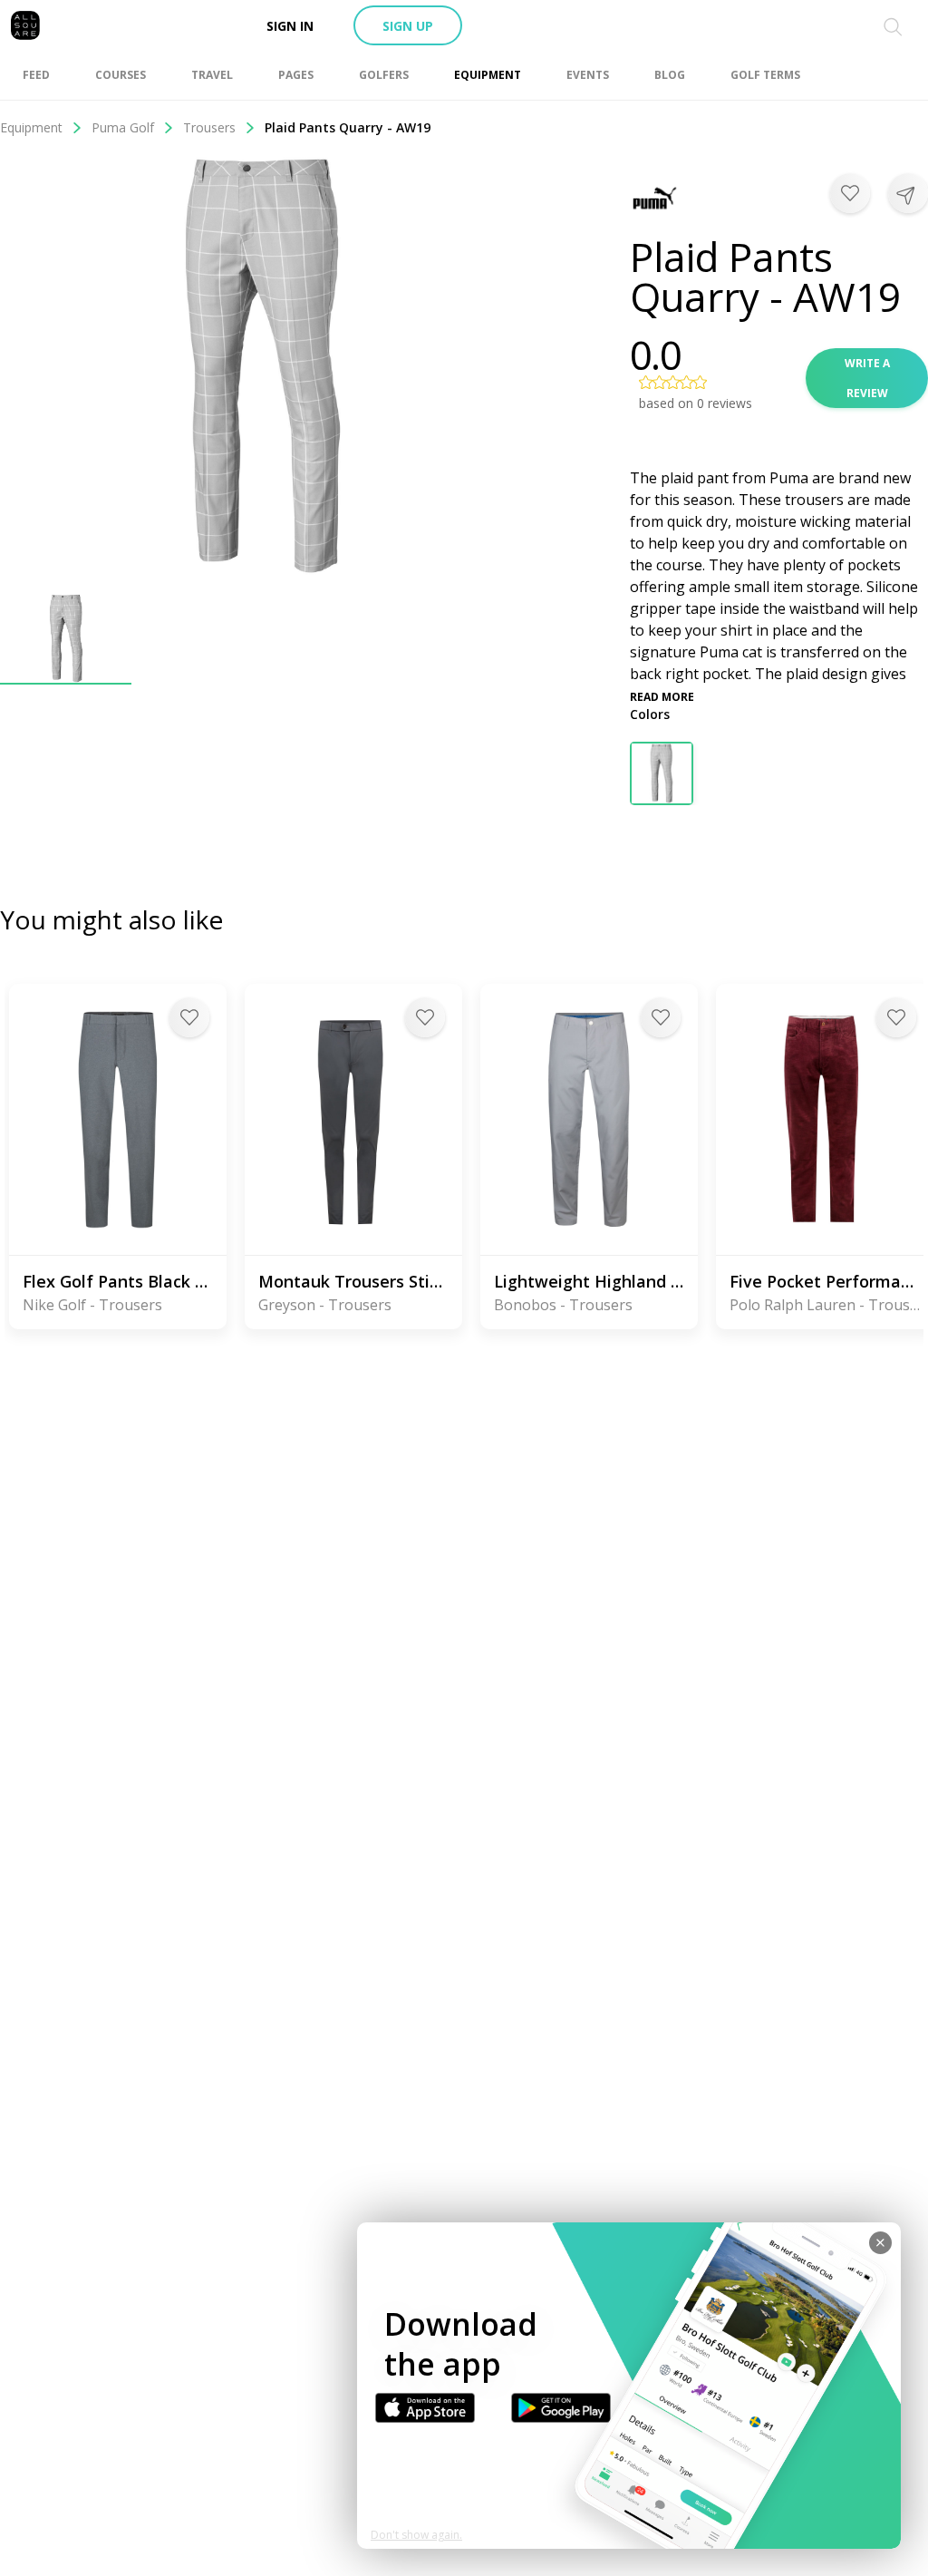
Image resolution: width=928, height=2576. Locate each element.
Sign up (408, 26)
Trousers (209, 127)
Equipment (31, 127)
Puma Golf (123, 127)
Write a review (867, 378)
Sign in (290, 26)
